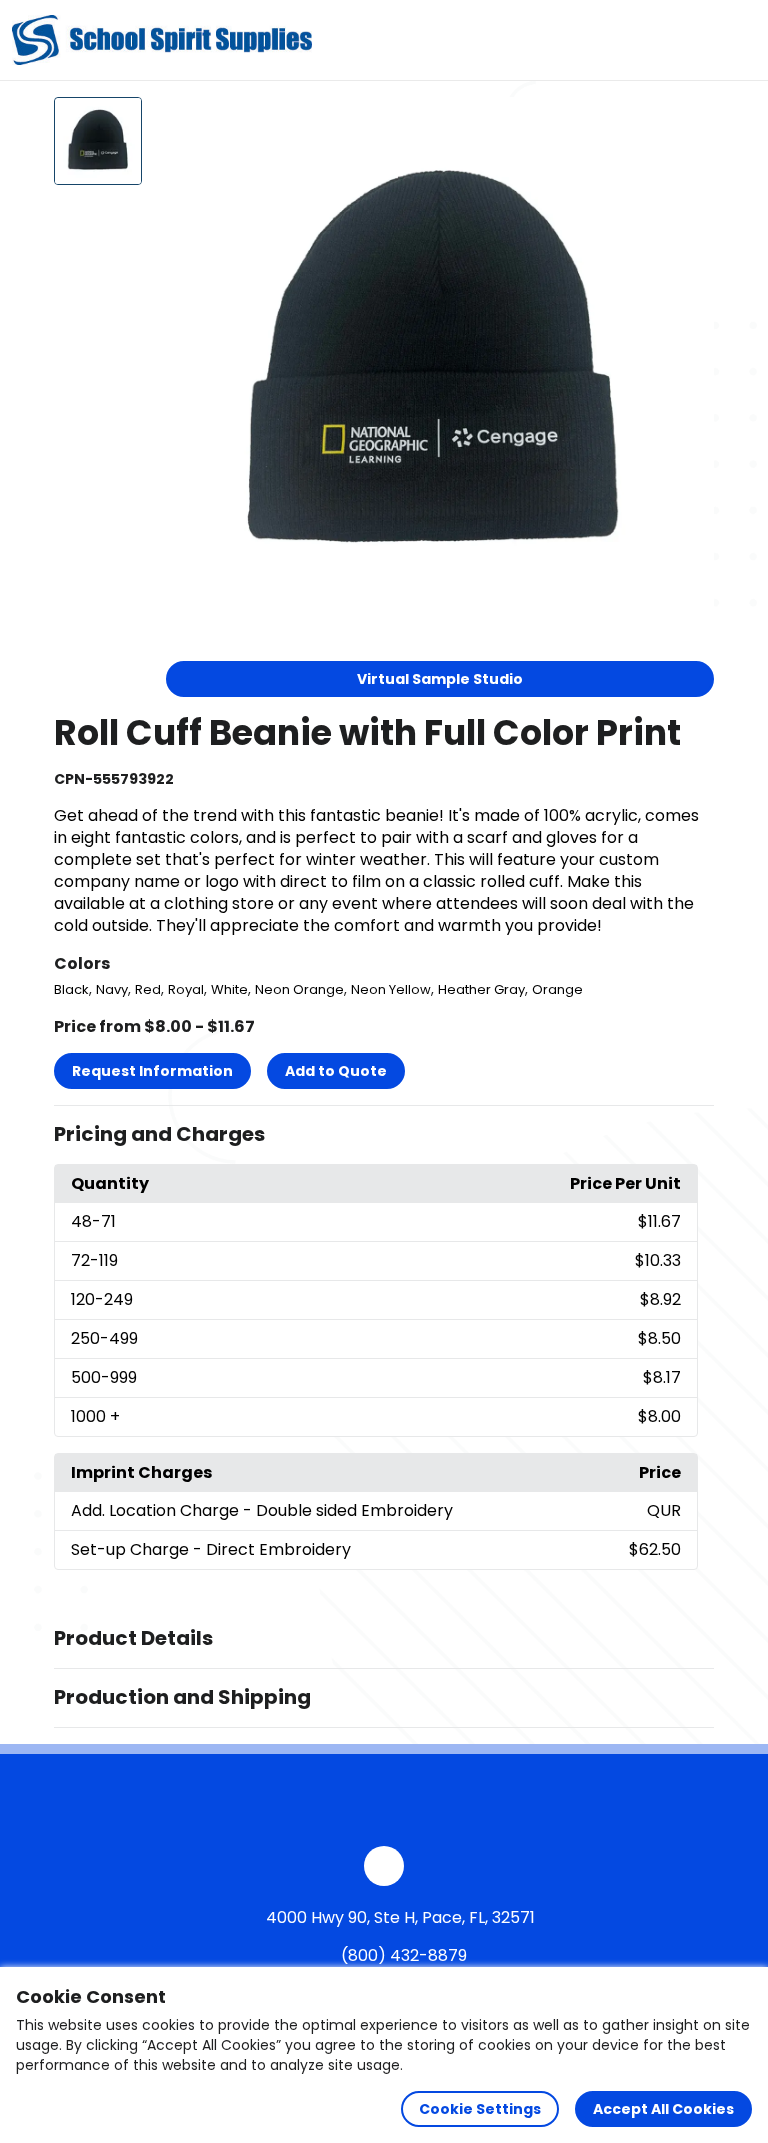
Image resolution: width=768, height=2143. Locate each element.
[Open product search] (692, 40)
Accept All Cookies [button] (663, 2109)
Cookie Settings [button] (480, 2109)
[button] (383, 1135)
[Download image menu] (688, 123)
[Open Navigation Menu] (734, 40)
